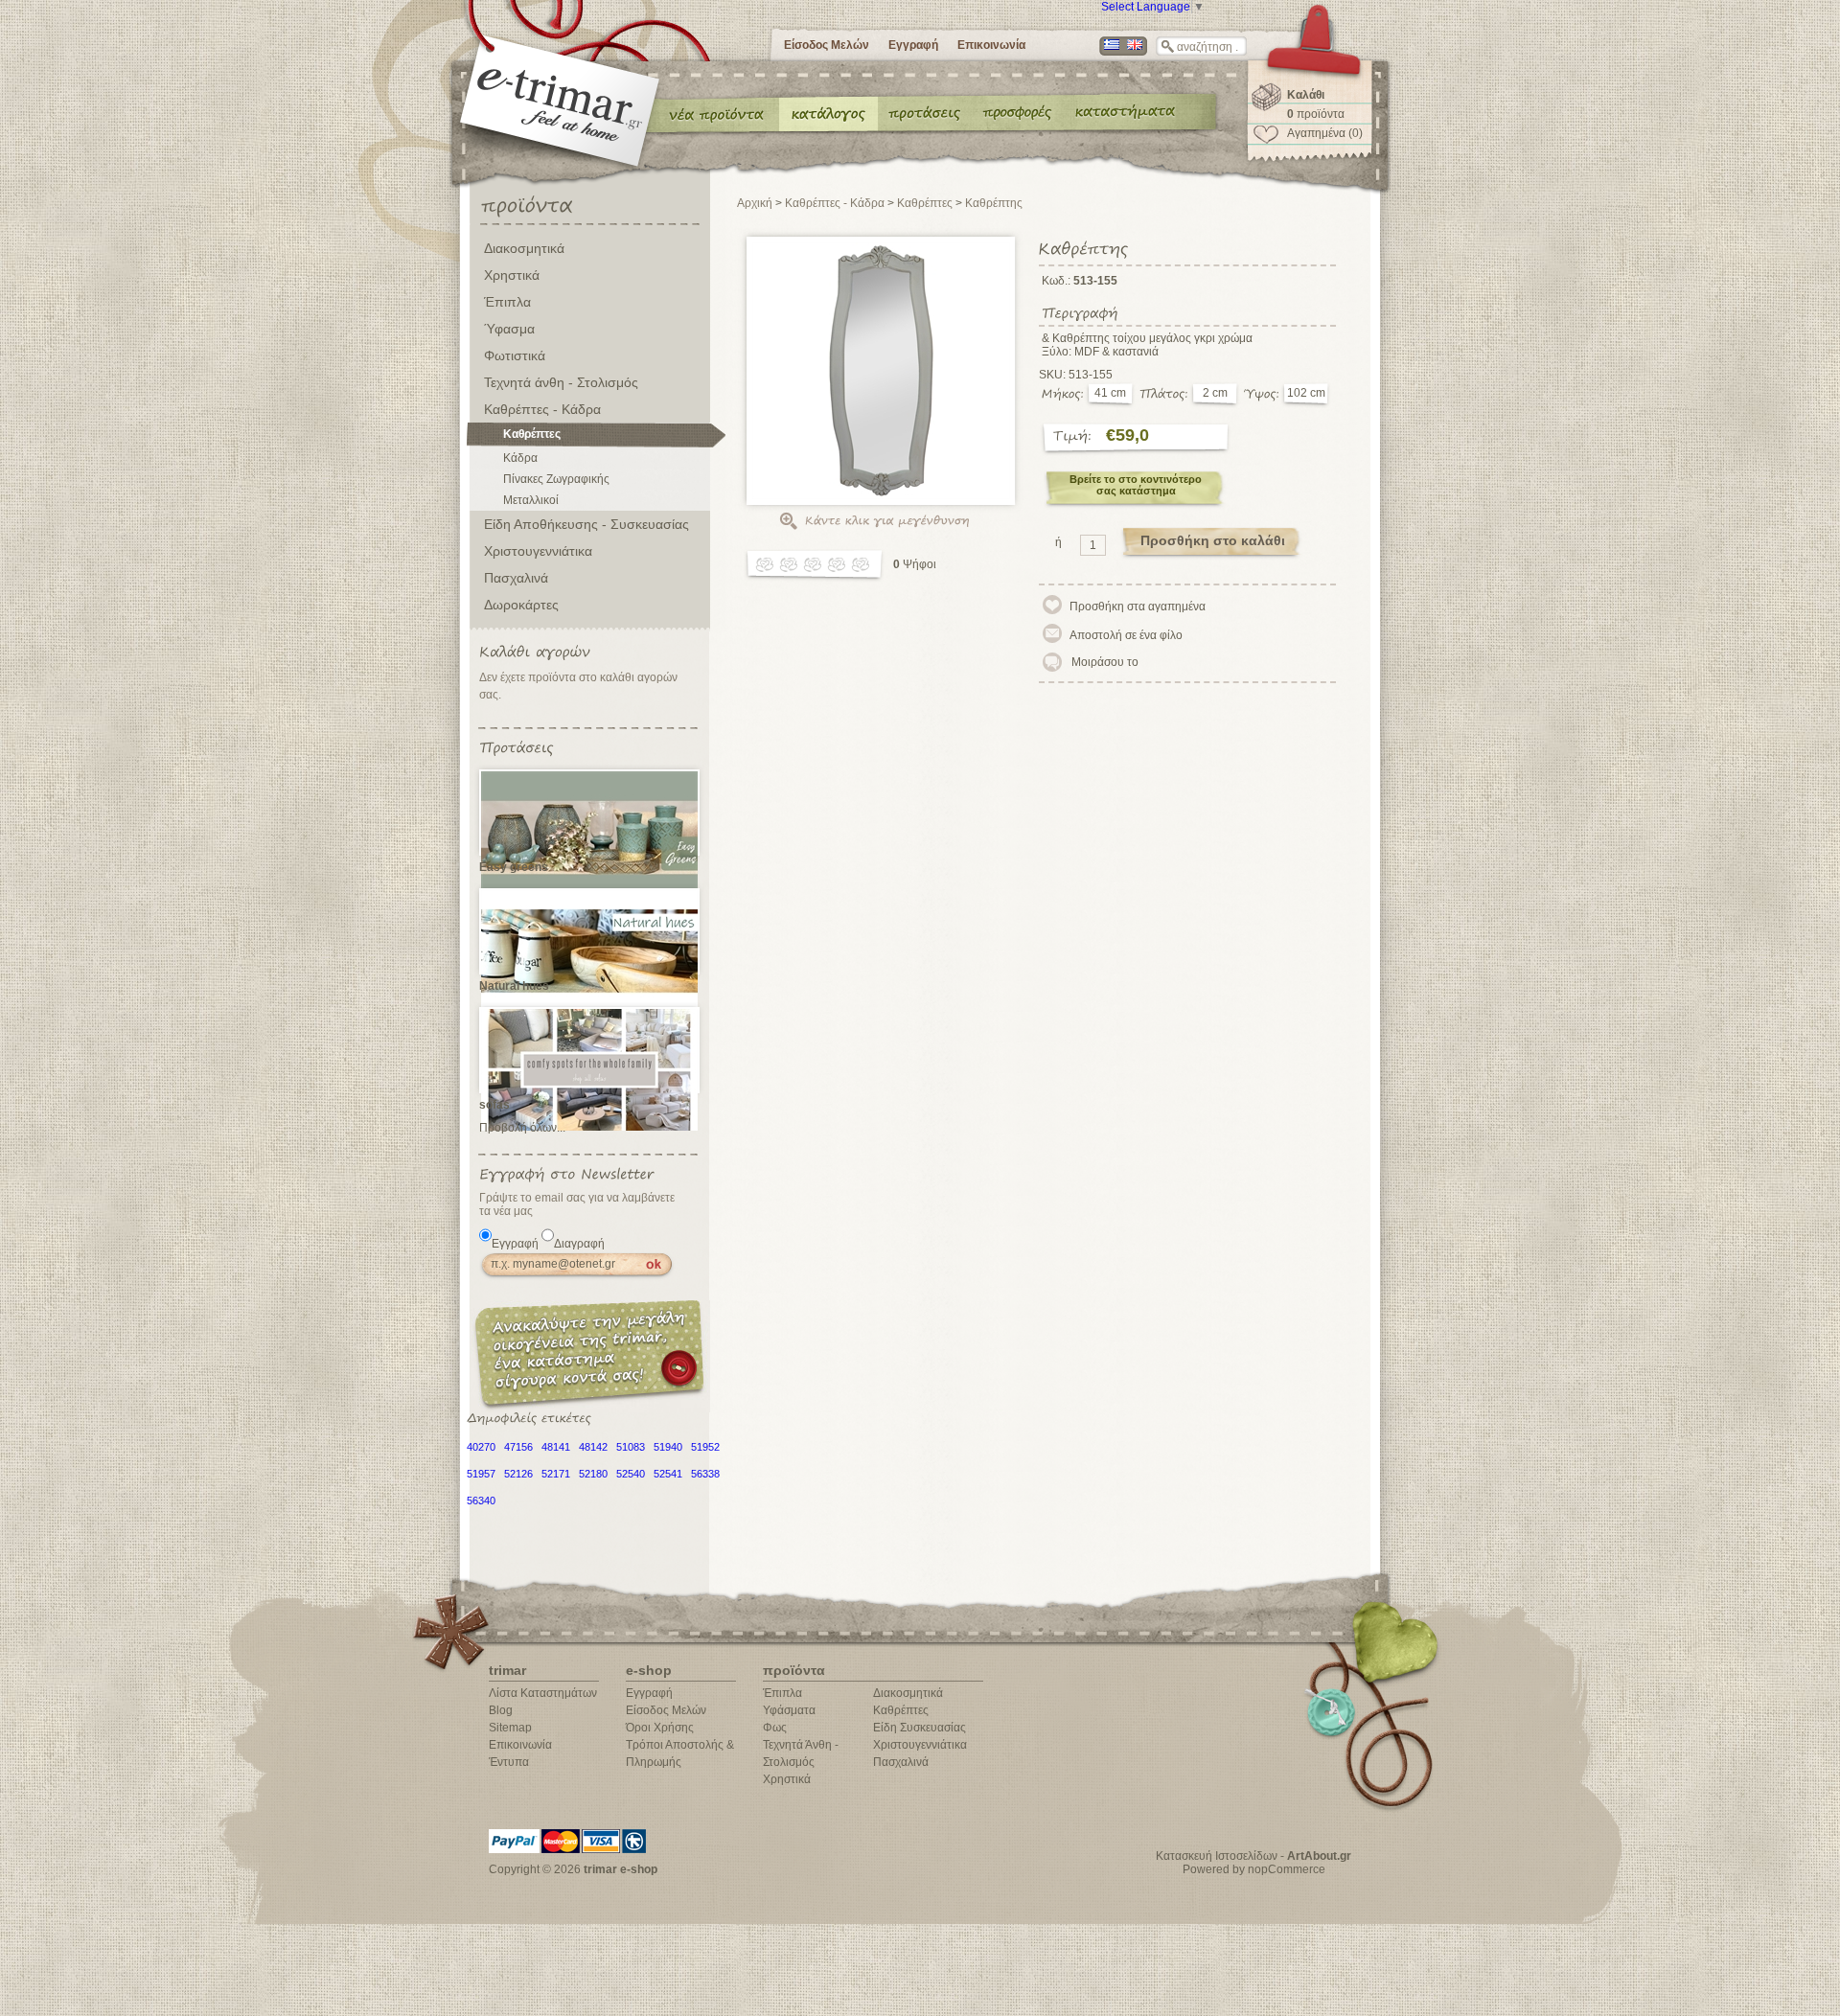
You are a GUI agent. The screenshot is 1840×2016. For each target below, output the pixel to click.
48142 (593, 1447)
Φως (775, 1728)
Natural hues (514, 986)
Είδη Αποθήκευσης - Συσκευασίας (586, 524)
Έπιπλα (507, 302)
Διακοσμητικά (524, 248)
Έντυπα (1018, 113)
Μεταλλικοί (531, 500)
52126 (518, 1474)
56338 (705, 1474)
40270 (481, 1447)
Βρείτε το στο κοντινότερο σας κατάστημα (1136, 485)
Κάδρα (520, 458)
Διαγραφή (579, 1244)
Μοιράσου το (1105, 662)
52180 (593, 1474)
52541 (668, 1474)
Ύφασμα (509, 329)
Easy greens (514, 867)
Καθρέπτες (532, 434)
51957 (481, 1474)
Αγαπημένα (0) (1325, 133)
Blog (501, 1710)
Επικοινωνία (991, 45)
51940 (668, 1447)
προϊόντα (1316, 114)
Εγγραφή (913, 45)
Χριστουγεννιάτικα (538, 551)
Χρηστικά (512, 275)
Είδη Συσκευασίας (920, 1728)
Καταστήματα (1122, 113)
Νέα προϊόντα (717, 113)
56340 (481, 1501)
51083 (631, 1447)
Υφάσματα (789, 1710)
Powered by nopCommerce (1254, 1869)
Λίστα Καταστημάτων (543, 1693)
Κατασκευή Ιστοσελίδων (1217, 1856)
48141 (556, 1447)
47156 (518, 1447)
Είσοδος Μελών (827, 45)
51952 (705, 1447)
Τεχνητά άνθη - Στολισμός (561, 382)
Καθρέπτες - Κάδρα (542, 409)
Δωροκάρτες (521, 605)
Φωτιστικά (515, 355)
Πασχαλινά (516, 578)
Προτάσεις (929, 113)
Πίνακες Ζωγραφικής (556, 479)
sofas (494, 1105)
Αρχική (755, 203)
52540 (631, 1474)
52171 (556, 1474)
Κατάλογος (828, 113)
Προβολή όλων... (522, 1128)
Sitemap (510, 1728)
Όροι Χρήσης (660, 1728)
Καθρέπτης (994, 203)
